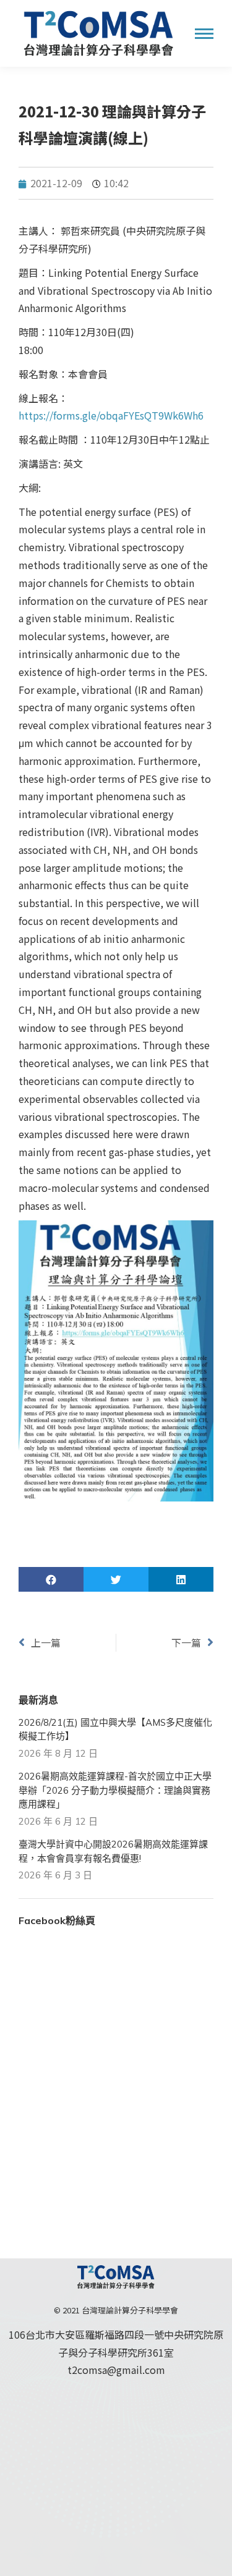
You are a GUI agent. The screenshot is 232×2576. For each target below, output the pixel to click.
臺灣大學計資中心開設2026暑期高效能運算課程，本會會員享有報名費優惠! (113, 1851)
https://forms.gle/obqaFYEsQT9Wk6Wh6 (111, 415)
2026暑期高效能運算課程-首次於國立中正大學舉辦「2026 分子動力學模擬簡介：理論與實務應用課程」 (115, 1790)
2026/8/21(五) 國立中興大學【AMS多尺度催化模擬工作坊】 (115, 1729)
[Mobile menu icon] (204, 34)
